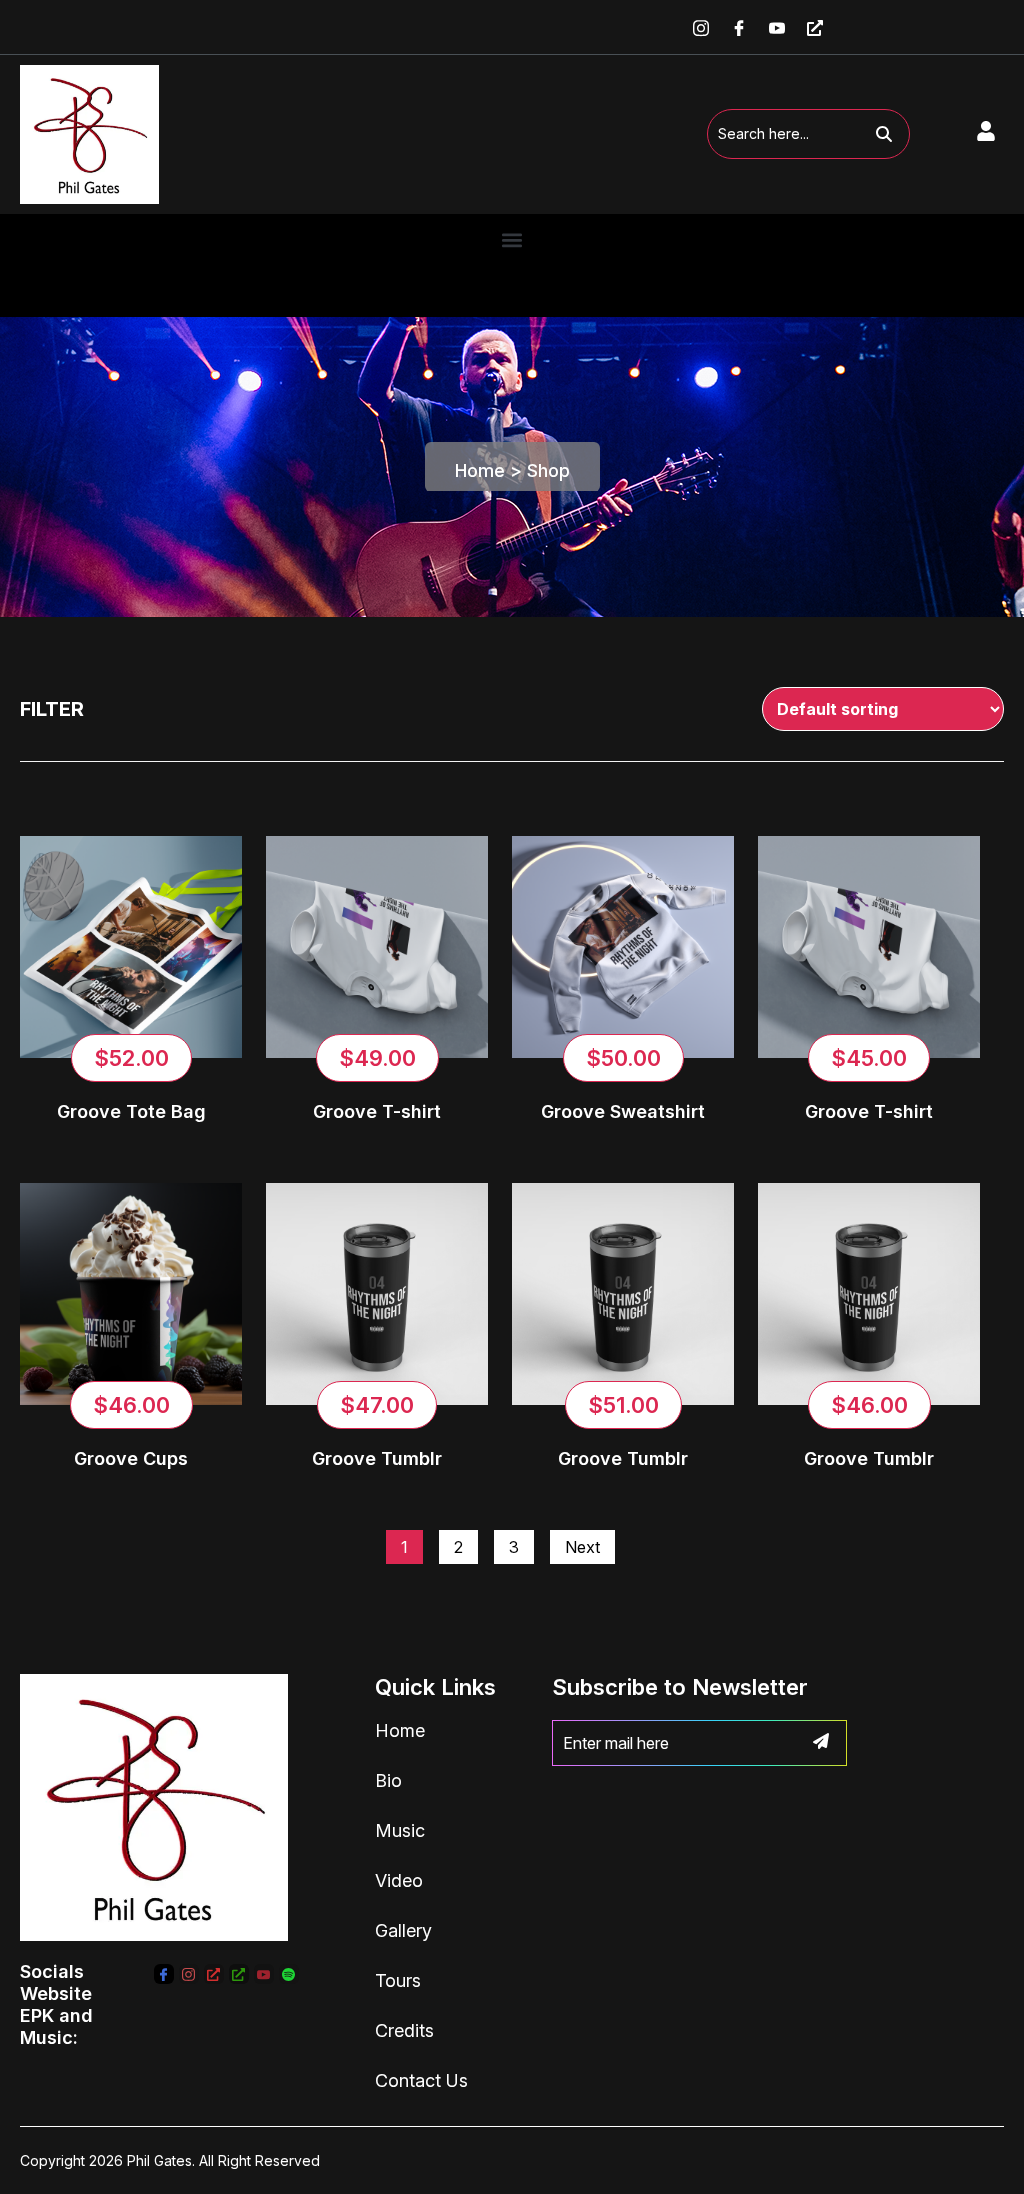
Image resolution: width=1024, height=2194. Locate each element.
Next (582, 1547)
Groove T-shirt (377, 1111)
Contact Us (421, 2080)
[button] (512, 240)
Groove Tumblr (377, 1458)
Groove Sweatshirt (623, 1111)
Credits (404, 2030)
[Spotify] (289, 1974)
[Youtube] (777, 27)
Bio (388, 1780)
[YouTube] (264, 1974)
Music (400, 1830)
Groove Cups (131, 1458)
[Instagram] (701, 27)
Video (399, 1880)
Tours (398, 1980)
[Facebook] (739, 27)
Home (480, 470)
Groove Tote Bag (131, 1111)
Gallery (403, 1930)
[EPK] (815, 27)
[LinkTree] (214, 1974)
